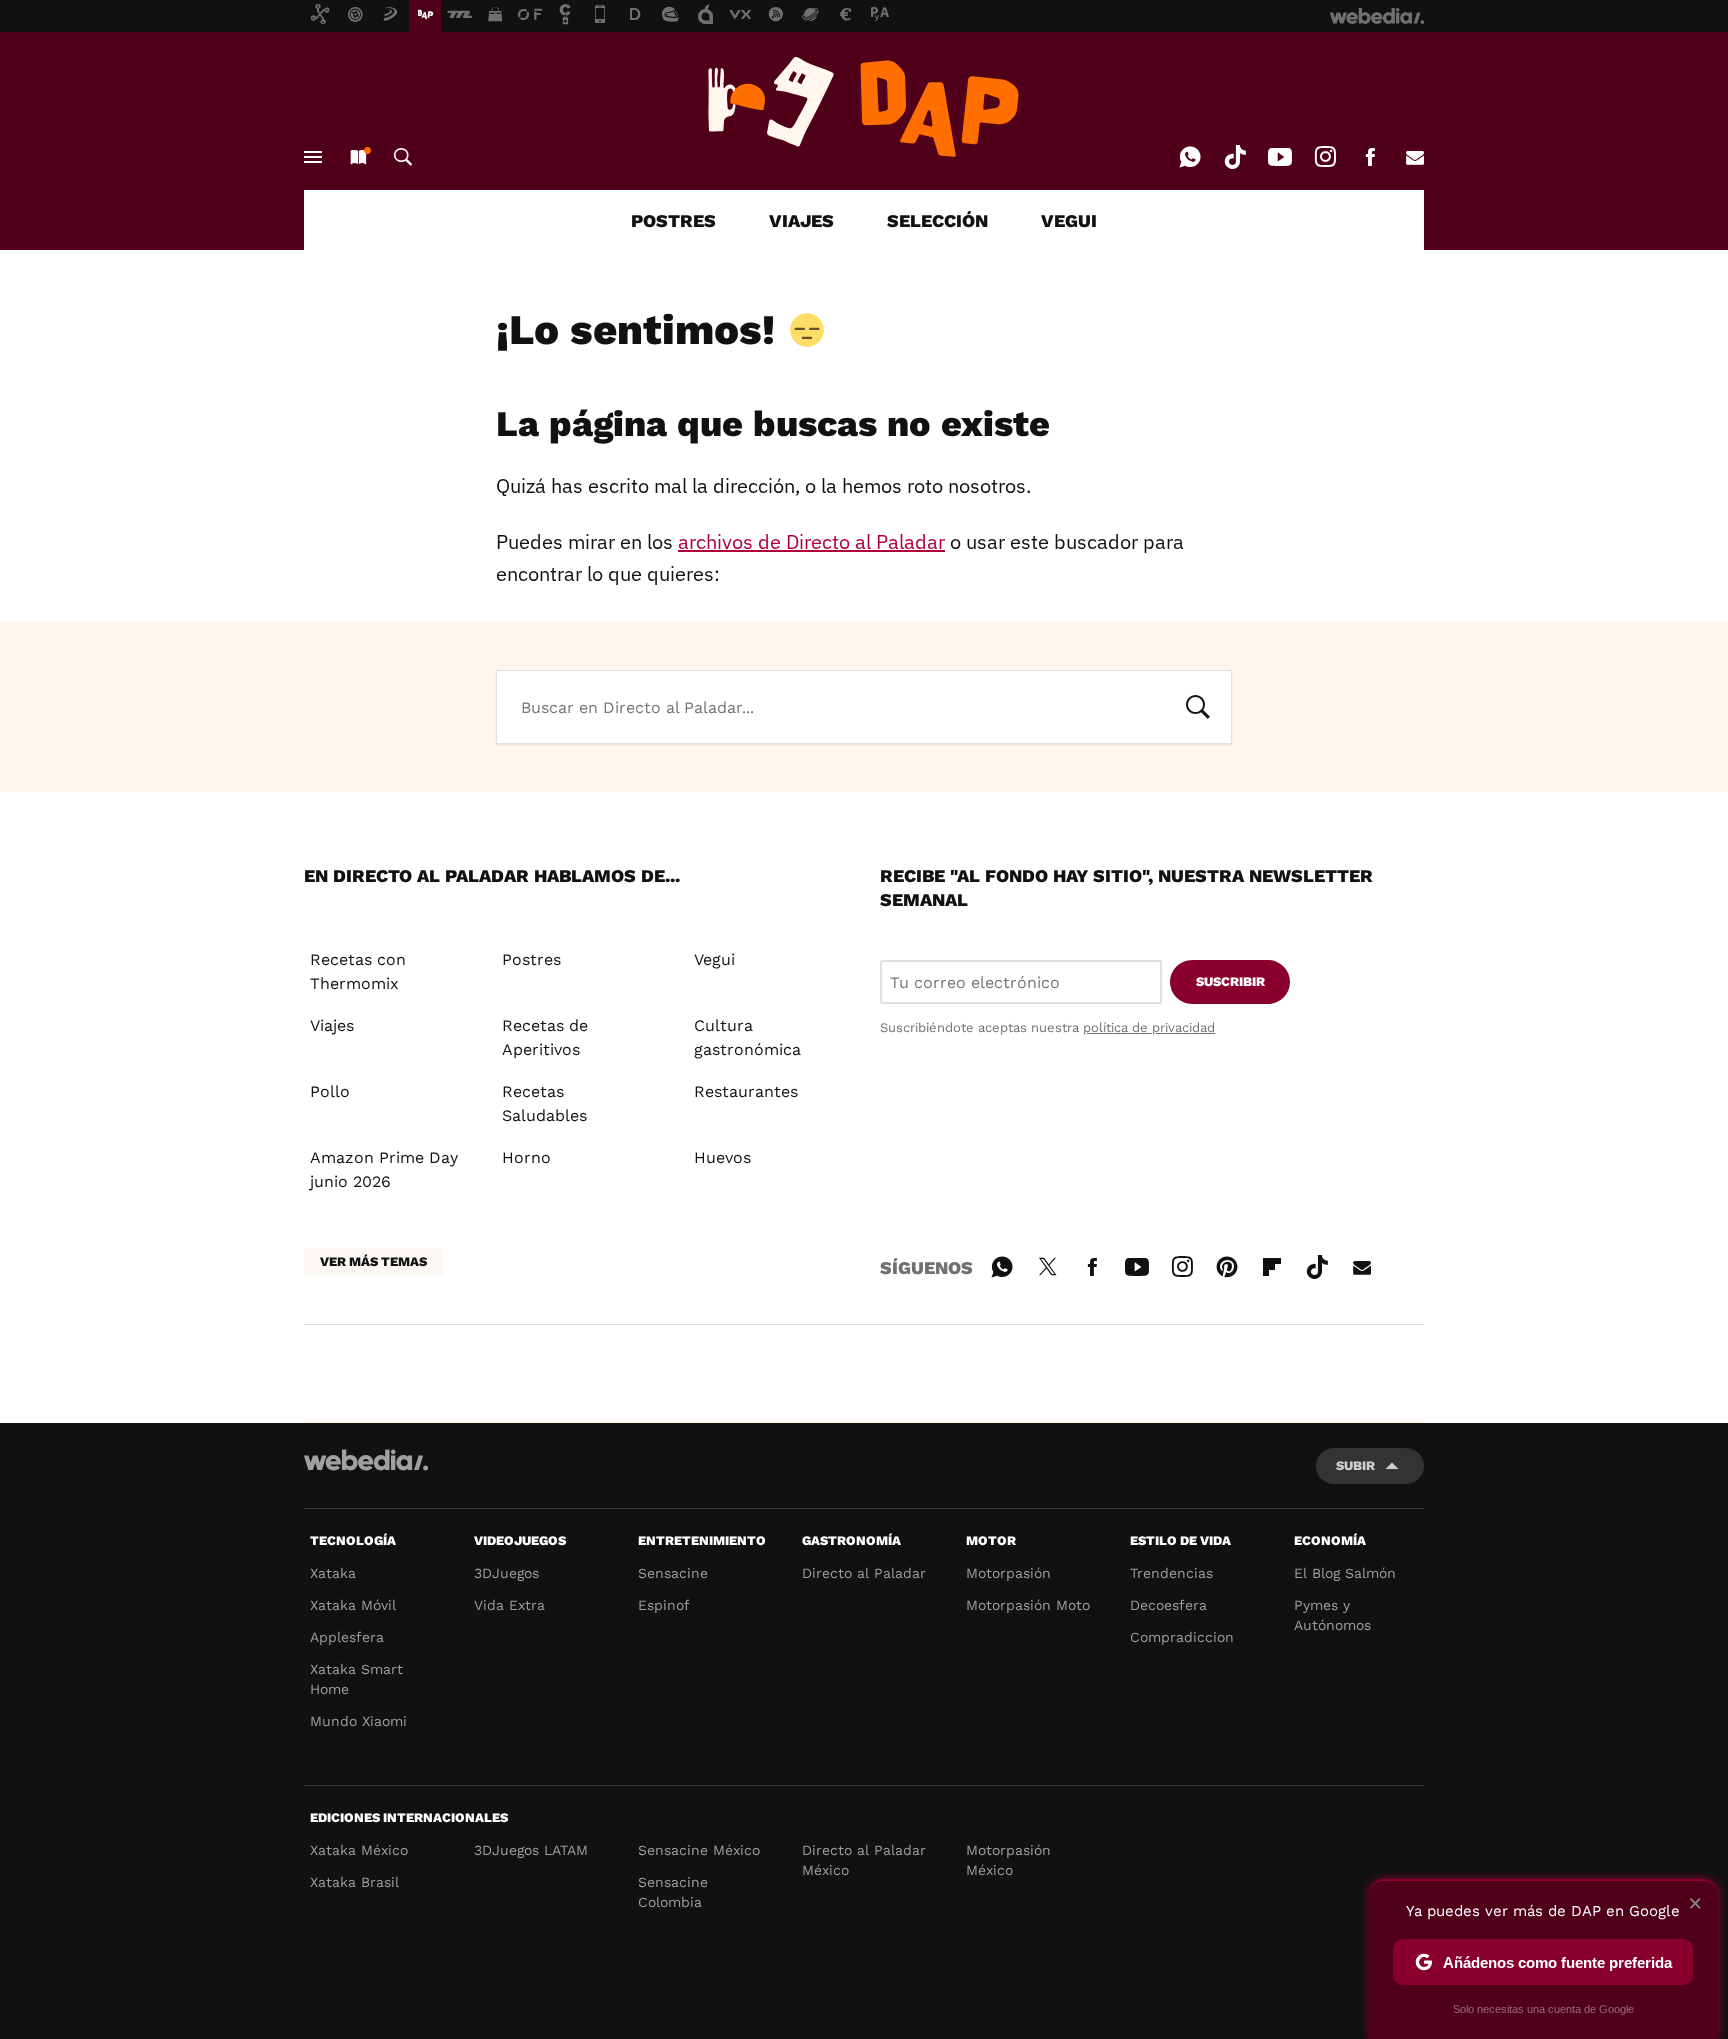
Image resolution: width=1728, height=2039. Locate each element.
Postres (531, 959)
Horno (526, 1157)
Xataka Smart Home (356, 1679)
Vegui (714, 959)
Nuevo (358, 157)
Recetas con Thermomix (358, 971)
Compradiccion (1182, 1637)
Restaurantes (746, 1091)
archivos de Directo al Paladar (811, 541)
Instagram (1325, 157)
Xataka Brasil (354, 1882)
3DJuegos (506, 1573)
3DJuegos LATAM (531, 1850)
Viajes (332, 1025)
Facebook (1370, 157)
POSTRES (673, 220)
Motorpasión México (1008, 1860)
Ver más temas (373, 1261)
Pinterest (1227, 1264)
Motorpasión (1008, 1573)
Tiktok (1235, 157)
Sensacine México (699, 1850)
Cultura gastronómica (747, 1037)
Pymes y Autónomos (1332, 1615)
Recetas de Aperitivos (545, 1037)
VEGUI (1069, 220)
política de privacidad (1149, 1027)
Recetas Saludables (544, 1103)
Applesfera (347, 1637)
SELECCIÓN (937, 220)
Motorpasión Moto (1028, 1605)
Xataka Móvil (353, 1605)
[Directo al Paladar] (864, 107)
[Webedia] (366, 1460)
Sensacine (673, 1573)
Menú (313, 157)
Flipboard (1272, 1264)
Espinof (664, 1605)
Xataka (333, 1573)
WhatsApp (1190, 157)
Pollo (330, 1091)
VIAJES (801, 220)
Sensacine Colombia (673, 1892)
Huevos (722, 1157)
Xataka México (359, 1850)
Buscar (403, 157)
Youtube (1280, 157)
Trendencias (1171, 1573)
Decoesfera (1168, 1605)
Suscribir (1230, 981)
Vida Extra (509, 1605)
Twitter (1047, 1264)
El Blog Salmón (1345, 1573)
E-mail (1415, 157)
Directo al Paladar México (864, 1860)
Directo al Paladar (864, 1573)
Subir (1355, 1465)
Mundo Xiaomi (358, 1721)
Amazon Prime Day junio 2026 (384, 1169)
